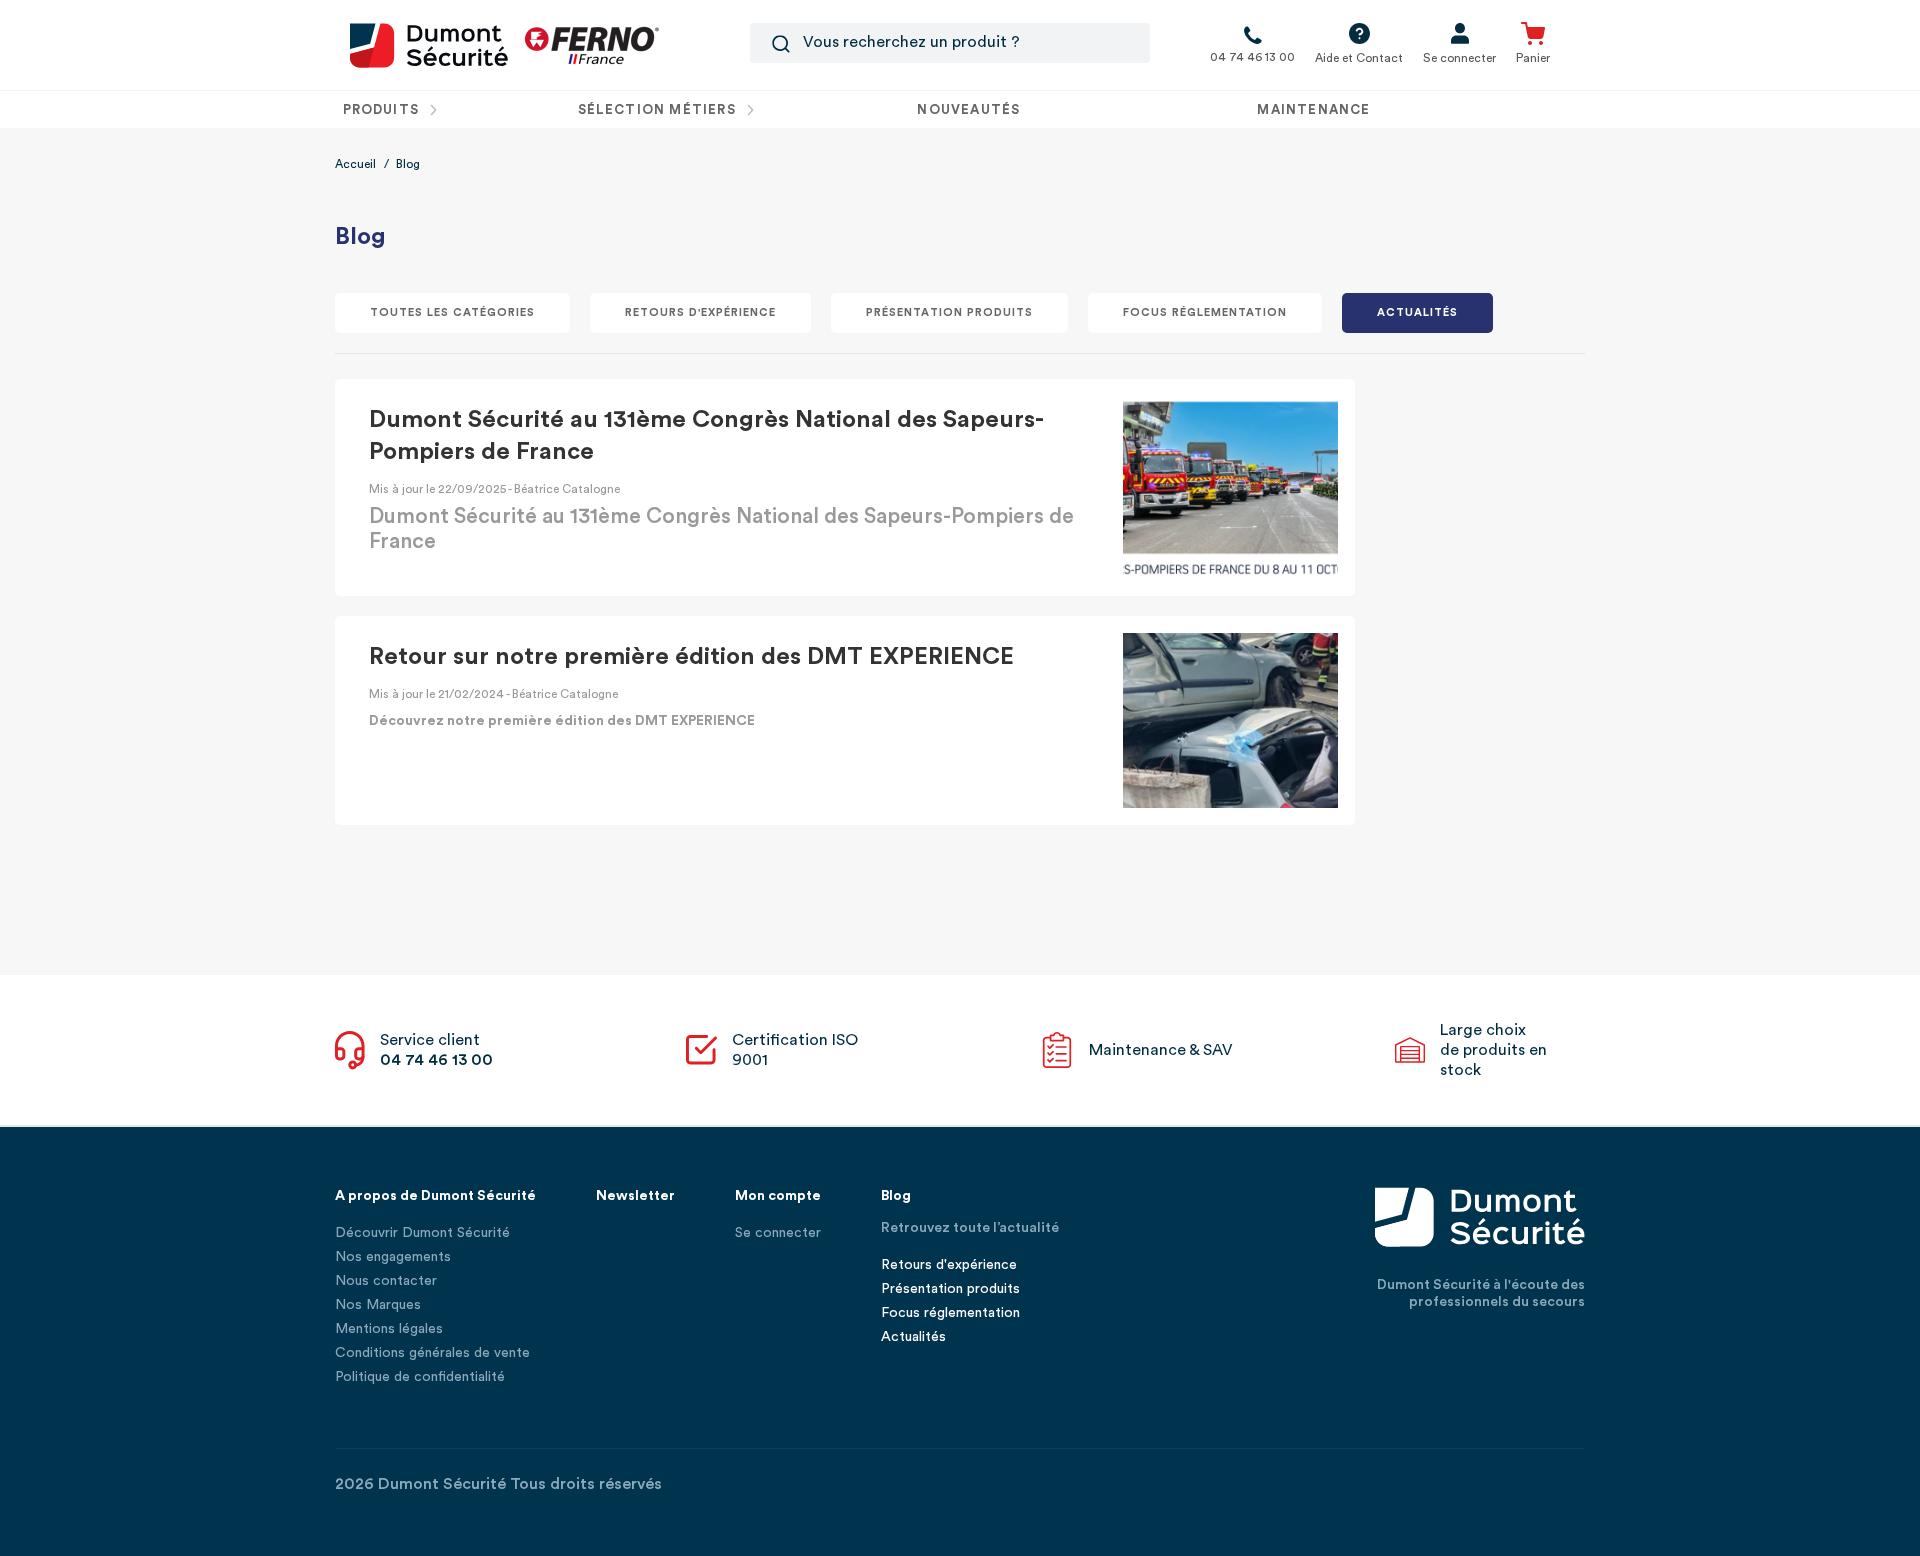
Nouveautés (968, 109)
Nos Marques (378, 1305)
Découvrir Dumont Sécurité (422, 1233)
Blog (896, 1196)
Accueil (355, 164)
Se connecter (778, 1233)
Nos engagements (393, 1257)
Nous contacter (386, 1281)
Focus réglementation (1205, 312)
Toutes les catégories (452, 312)
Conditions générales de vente (432, 1353)
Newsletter (635, 1196)
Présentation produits (949, 312)
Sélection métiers (659, 109)
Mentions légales (389, 1329)
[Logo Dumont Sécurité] (429, 44)
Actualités (1417, 312)
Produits (383, 109)
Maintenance (1313, 109)
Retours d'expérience (700, 312)
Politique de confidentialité (420, 1377)
